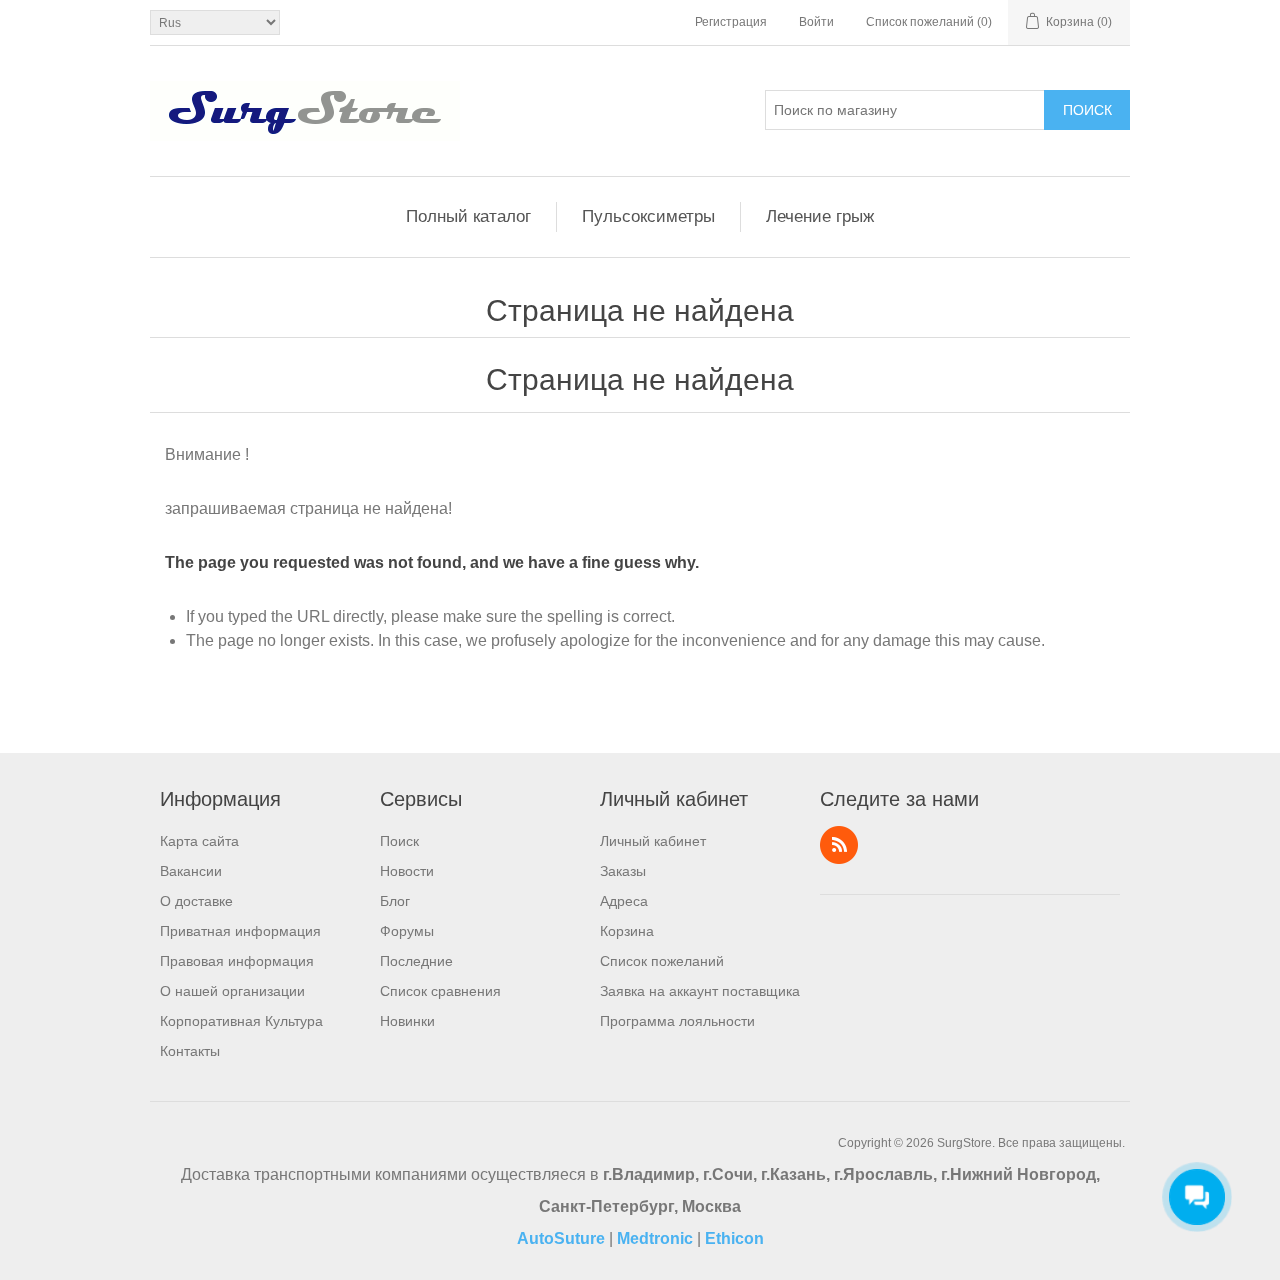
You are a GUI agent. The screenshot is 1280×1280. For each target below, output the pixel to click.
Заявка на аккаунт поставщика (700, 991)
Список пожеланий (662, 961)
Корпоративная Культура (241, 1021)
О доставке (196, 901)
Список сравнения (440, 991)
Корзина (627, 931)
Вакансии (191, 871)
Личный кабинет (653, 841)
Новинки (407, 1021)
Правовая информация (237, 961)
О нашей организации (232, 991)
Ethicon (734, 1238)
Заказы (623, 871)
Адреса (624, 901)
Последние (416, 961)
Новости (407, 871)
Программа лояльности (677, 1021)
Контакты (190, 1051)
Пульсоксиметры (648, 216)
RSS (839, 845)
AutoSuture (561, 1238)
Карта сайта (199, 841)
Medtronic (655, 1238)
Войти (816, 22)
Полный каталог (468, 216)
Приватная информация (240, 931)
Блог (395, 901)
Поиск (1087, 110)
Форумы (407, 931)
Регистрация (731, 22)
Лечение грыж (820, 216)
